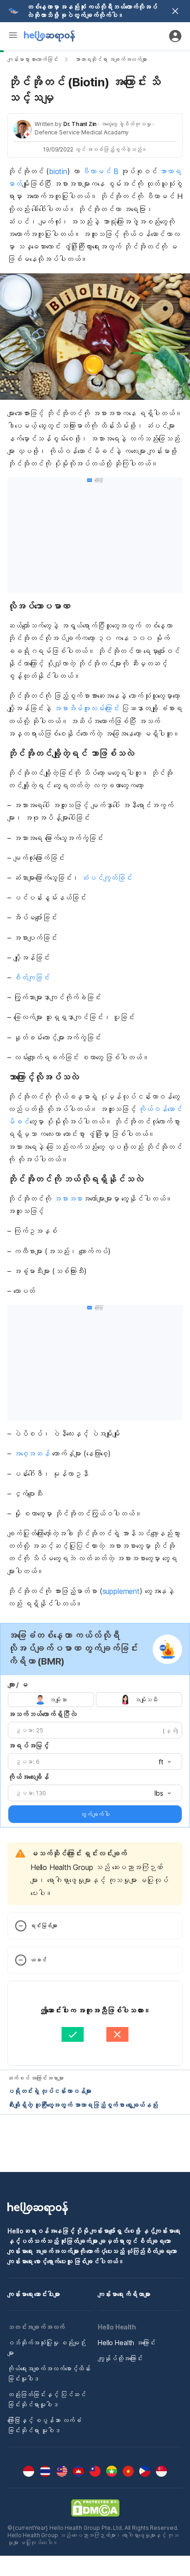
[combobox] (162, 1762)
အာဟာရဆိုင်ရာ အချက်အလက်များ (111, 59)
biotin (58, 171)
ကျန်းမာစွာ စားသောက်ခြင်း (33, 59)
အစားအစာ (68, 1199)
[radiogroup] (95, 1700)
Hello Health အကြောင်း (127, 2343)
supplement (121, 1591)
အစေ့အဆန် (32, 1454)
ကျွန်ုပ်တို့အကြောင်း (120, 2358)
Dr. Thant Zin (80, 124)
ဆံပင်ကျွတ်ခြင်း (107, 878)
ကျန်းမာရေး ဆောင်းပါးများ (34, 2294)
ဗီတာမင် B (100, 171)
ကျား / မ (18, 1685)
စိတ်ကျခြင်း (32, 977)
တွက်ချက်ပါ (95, 1814)
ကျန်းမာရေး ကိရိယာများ (124, 2294)
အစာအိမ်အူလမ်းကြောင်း (86, 708)
